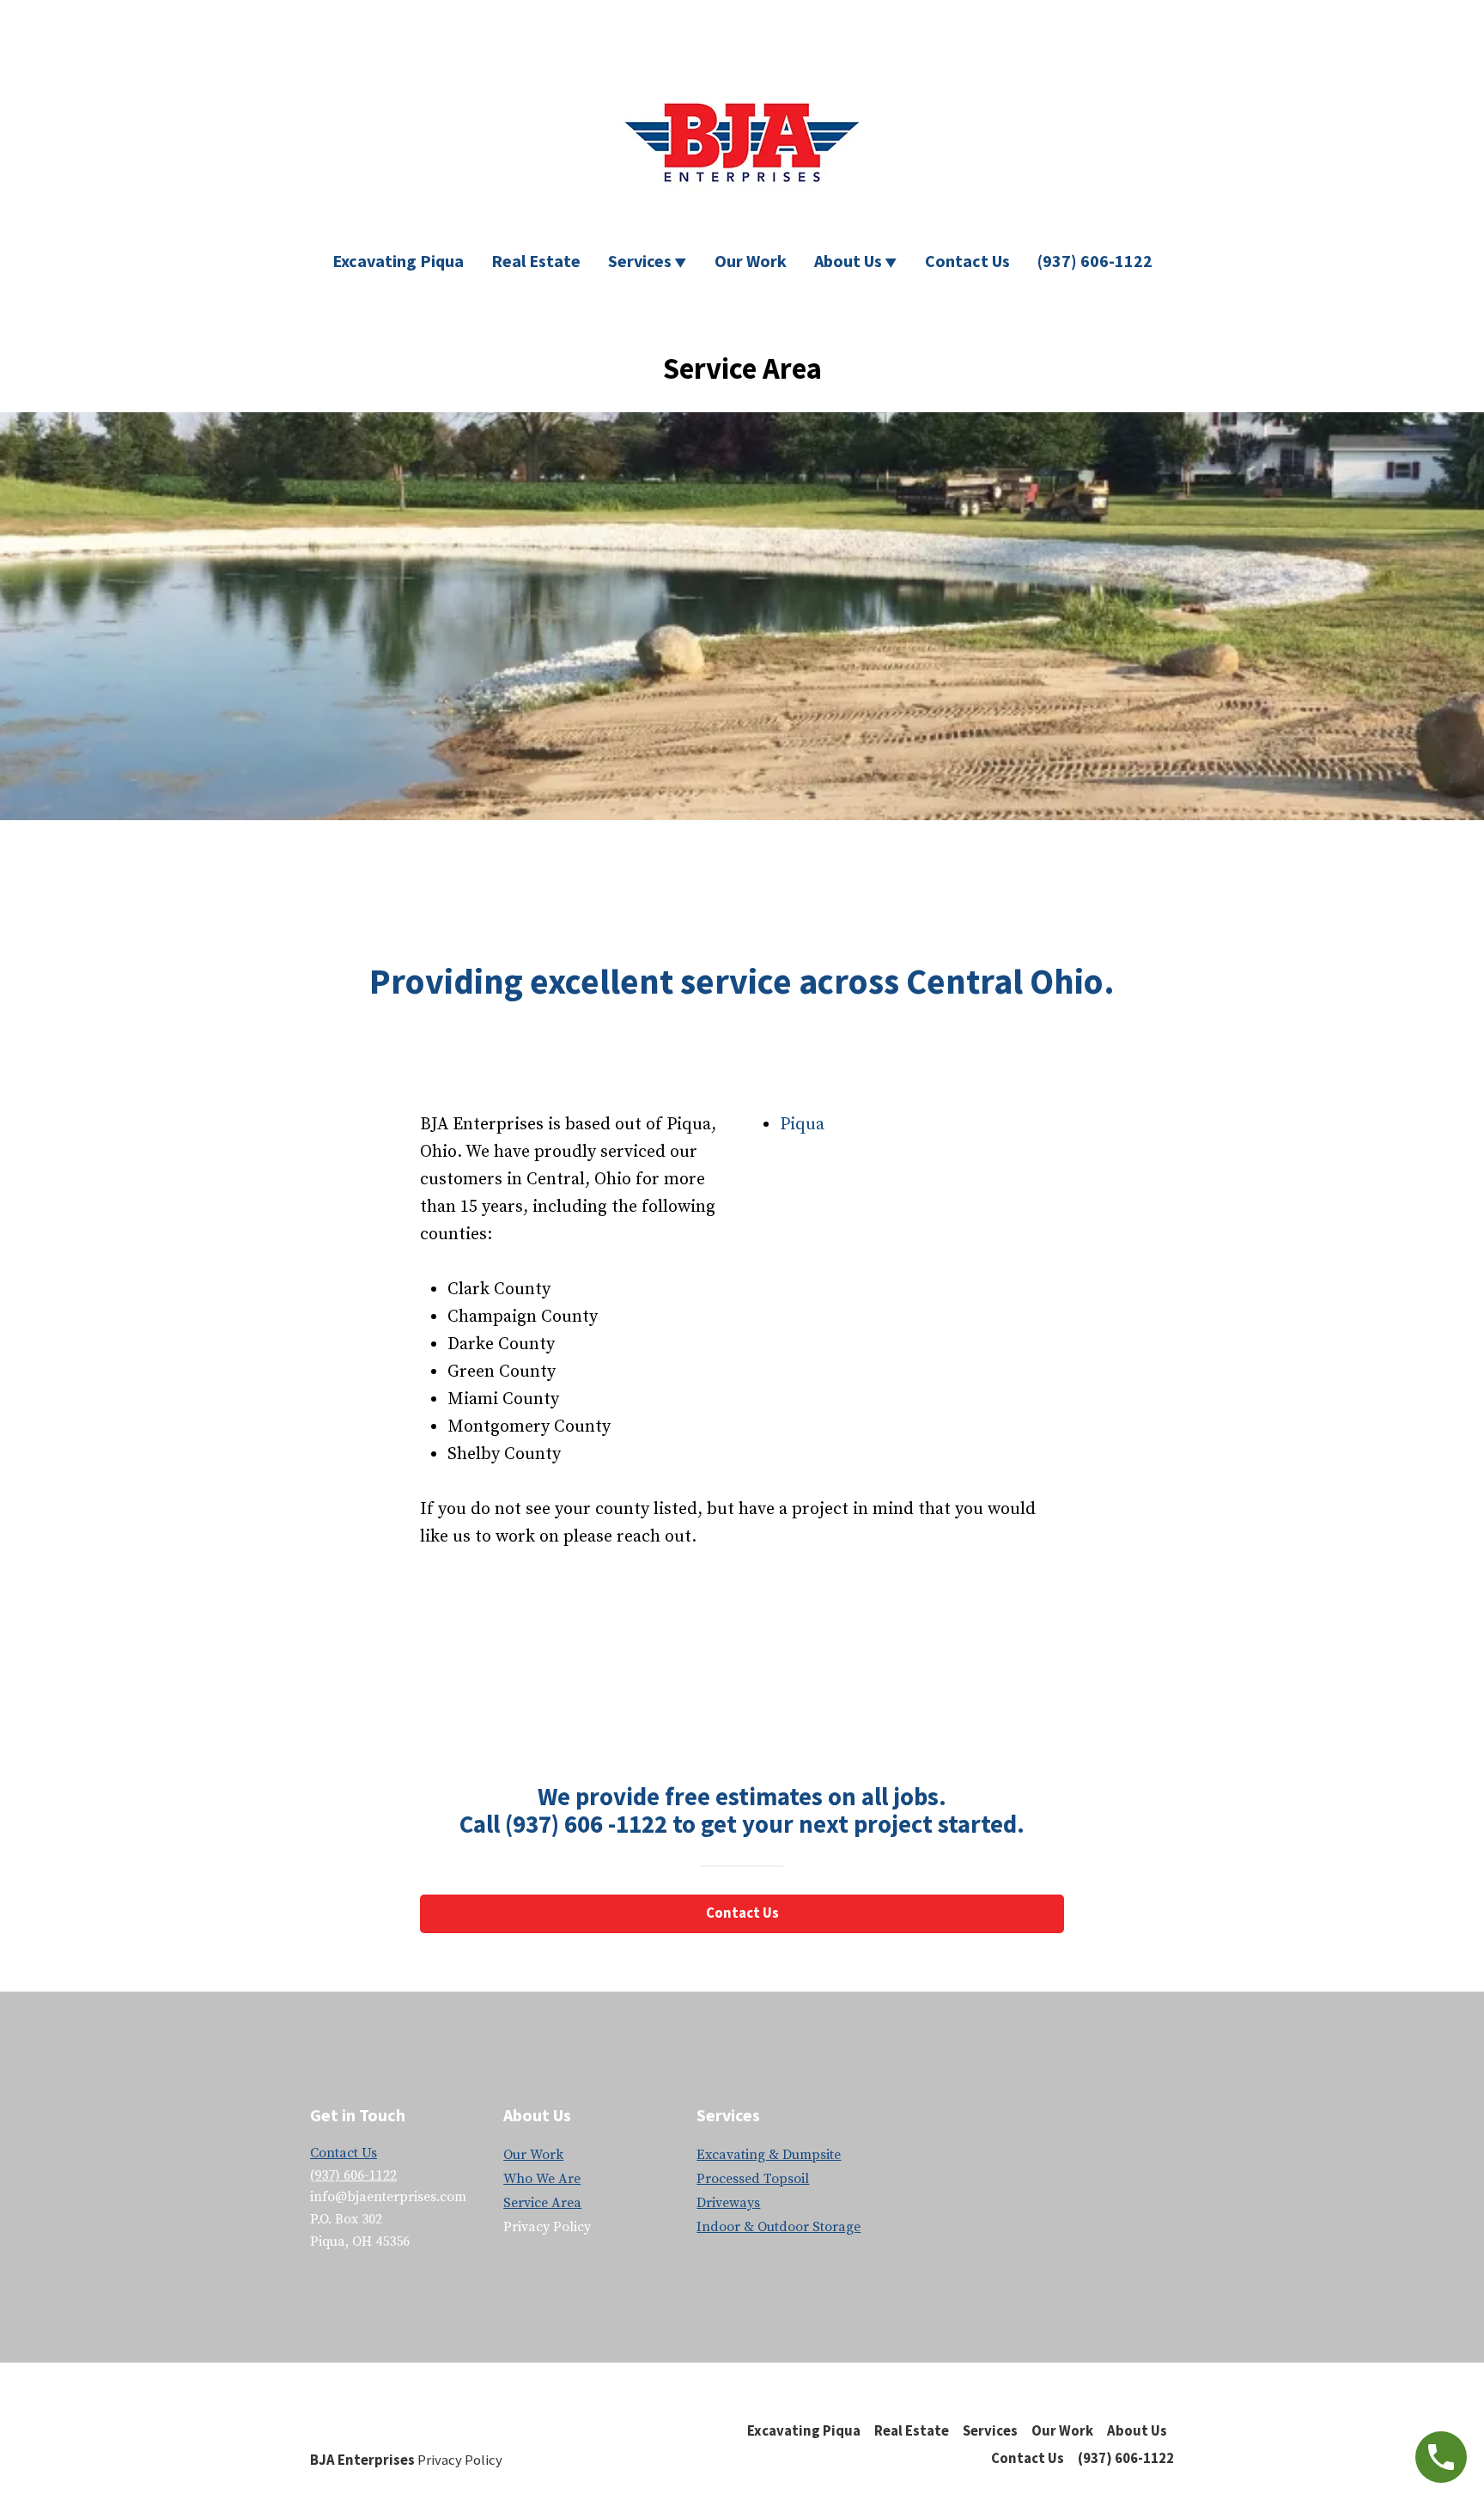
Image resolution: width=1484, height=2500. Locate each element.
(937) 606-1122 (1095, 261)
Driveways (728, 2203)
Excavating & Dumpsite (769, 2155)
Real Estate (536, 261)
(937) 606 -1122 (586, 1824)
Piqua (802, 1125)
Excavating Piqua (398, 261)
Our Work (751, 261)
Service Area (542, 2203)
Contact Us (967, 261)
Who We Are (542, 2179)
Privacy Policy (460, 2460)
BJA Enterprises (362, 2460)
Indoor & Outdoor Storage (778, 2227)
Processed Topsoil (753, 2179)
